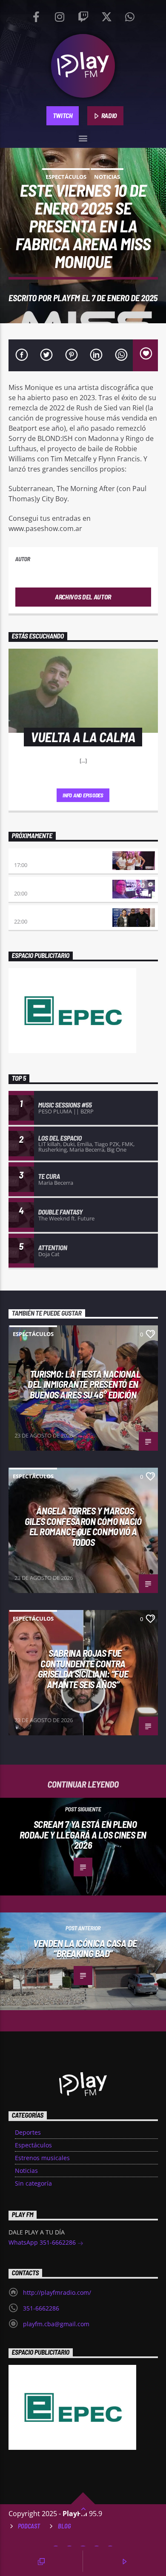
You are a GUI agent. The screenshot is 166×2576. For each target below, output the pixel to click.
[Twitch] (83, 15)
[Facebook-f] (36, 15)
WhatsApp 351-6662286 (43, 2242)
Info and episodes (83, 795)
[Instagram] (60, 15)
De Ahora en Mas (37, 856)
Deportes (28, 2132)
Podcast (29, 2526)
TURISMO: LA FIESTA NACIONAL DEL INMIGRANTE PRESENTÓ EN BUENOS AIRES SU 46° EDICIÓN (84, 1384)
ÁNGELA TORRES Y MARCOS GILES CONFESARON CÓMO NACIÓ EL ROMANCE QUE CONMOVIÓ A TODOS (83, 1526)
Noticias (107, 177)
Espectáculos (66, 177)
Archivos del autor (83, 597)
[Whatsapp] (130, 15)
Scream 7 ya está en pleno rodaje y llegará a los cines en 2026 (83, 1835)
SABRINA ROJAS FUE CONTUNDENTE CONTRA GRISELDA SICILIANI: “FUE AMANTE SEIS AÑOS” (83, 1669)
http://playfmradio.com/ (57, 2292)
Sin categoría (33, 2183)
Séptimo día (30, 885)
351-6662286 (41, 2308)
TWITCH (63, 115)
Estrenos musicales (42, 2158)
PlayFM (67, 298)
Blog (64, 2526)
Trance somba (34, 913)
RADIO (109, 115)
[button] (83, 137)
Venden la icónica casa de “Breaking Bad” (85, 1948)
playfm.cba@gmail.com (56, 2324)
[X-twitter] (106, 15)
